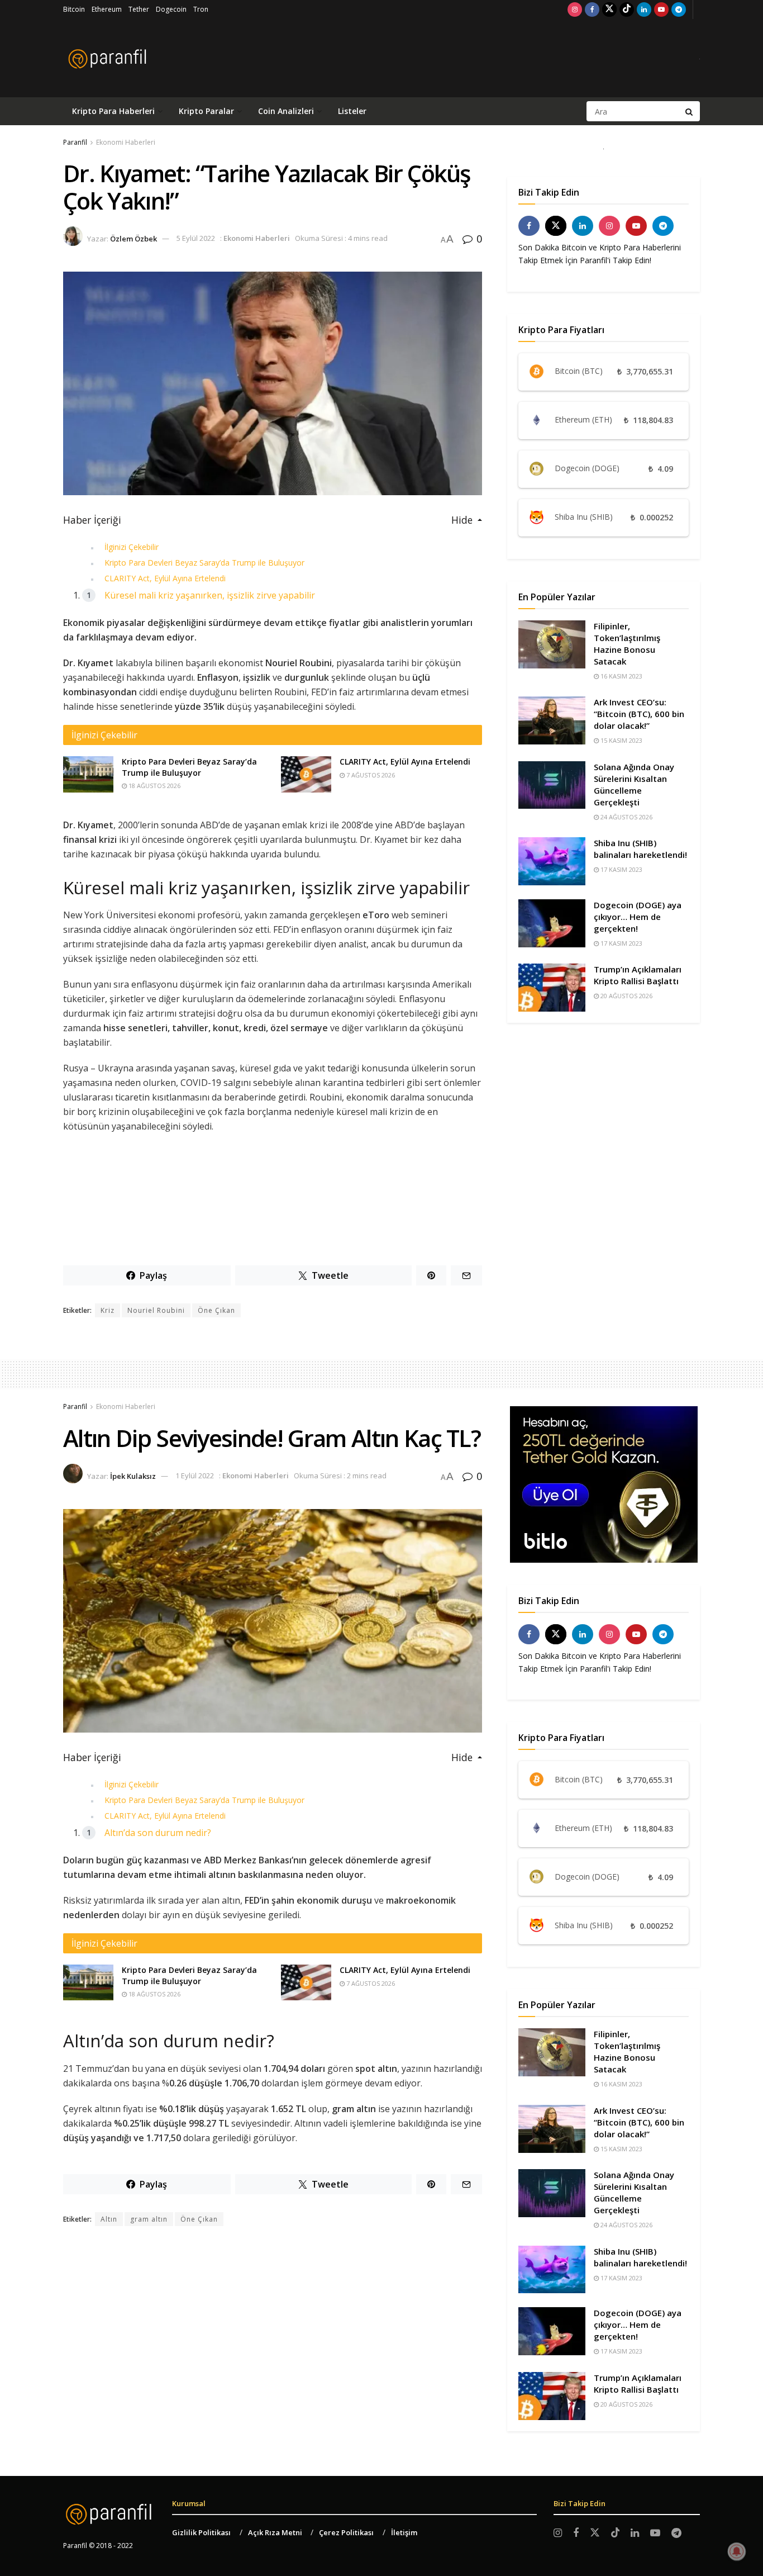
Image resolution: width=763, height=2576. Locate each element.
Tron (201, 9)
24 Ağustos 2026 (626, 817)
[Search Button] (690, 111)
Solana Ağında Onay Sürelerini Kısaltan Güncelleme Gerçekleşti (634, 784)
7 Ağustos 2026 (370, 775)
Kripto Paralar (206, 111)
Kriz (108, 1310)
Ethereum (107, 9)
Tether (139, 9)
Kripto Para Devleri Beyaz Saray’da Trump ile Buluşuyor (204, 563)
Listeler (352, 111)
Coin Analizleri (286, 111)
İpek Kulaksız (133, 1476)
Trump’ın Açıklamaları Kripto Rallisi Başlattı (638, 975)
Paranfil (75, 142)
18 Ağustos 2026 (154, 786)
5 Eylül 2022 (196, 238)
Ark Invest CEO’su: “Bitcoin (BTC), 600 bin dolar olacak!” (639, 714)
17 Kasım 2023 (621, 869)
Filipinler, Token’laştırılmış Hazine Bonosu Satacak (627, 644)
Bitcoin (74, 9)
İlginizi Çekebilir (132, 547)
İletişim (404, 2532)
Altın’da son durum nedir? (158, 1833)
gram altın (149, 2219)
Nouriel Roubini (156, 1310)
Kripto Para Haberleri (113, 111)
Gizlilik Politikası (201, 2532)
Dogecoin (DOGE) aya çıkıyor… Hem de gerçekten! (638, 917)
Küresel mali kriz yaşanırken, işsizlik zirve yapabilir (210, 595)
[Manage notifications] (737, 2551)
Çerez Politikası (346, 2532)
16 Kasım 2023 (621, 676)
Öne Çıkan (216, 1310)
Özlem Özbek (133, 238)
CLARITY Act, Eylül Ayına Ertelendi (165, 578)
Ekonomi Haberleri (126, 142)
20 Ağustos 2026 (626, 996)
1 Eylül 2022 (195, 1476)
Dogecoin (171, 9)
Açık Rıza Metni (275, 2532)
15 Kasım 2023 (621, 740)
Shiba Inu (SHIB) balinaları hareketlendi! (640, 849)
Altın (109, 2219)
